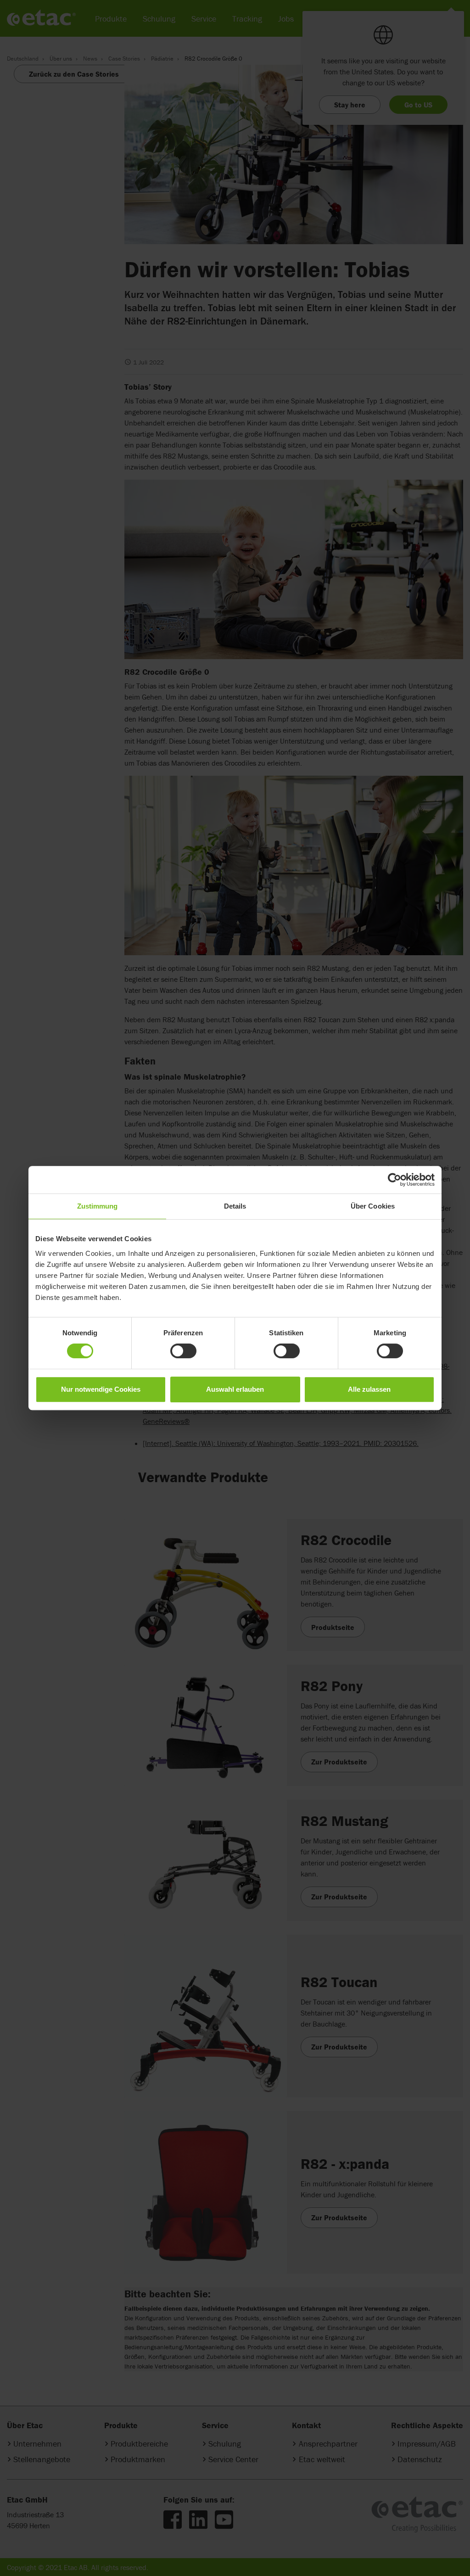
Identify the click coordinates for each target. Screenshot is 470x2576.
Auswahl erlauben (235, 1389)
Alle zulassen (369, 1389)
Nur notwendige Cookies (101, 1389)
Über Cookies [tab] (373, 1206)
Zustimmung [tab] (98, 1206)
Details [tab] (235, 1206)
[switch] (183, 1351)
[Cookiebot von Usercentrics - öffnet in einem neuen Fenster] (394, 1180)
